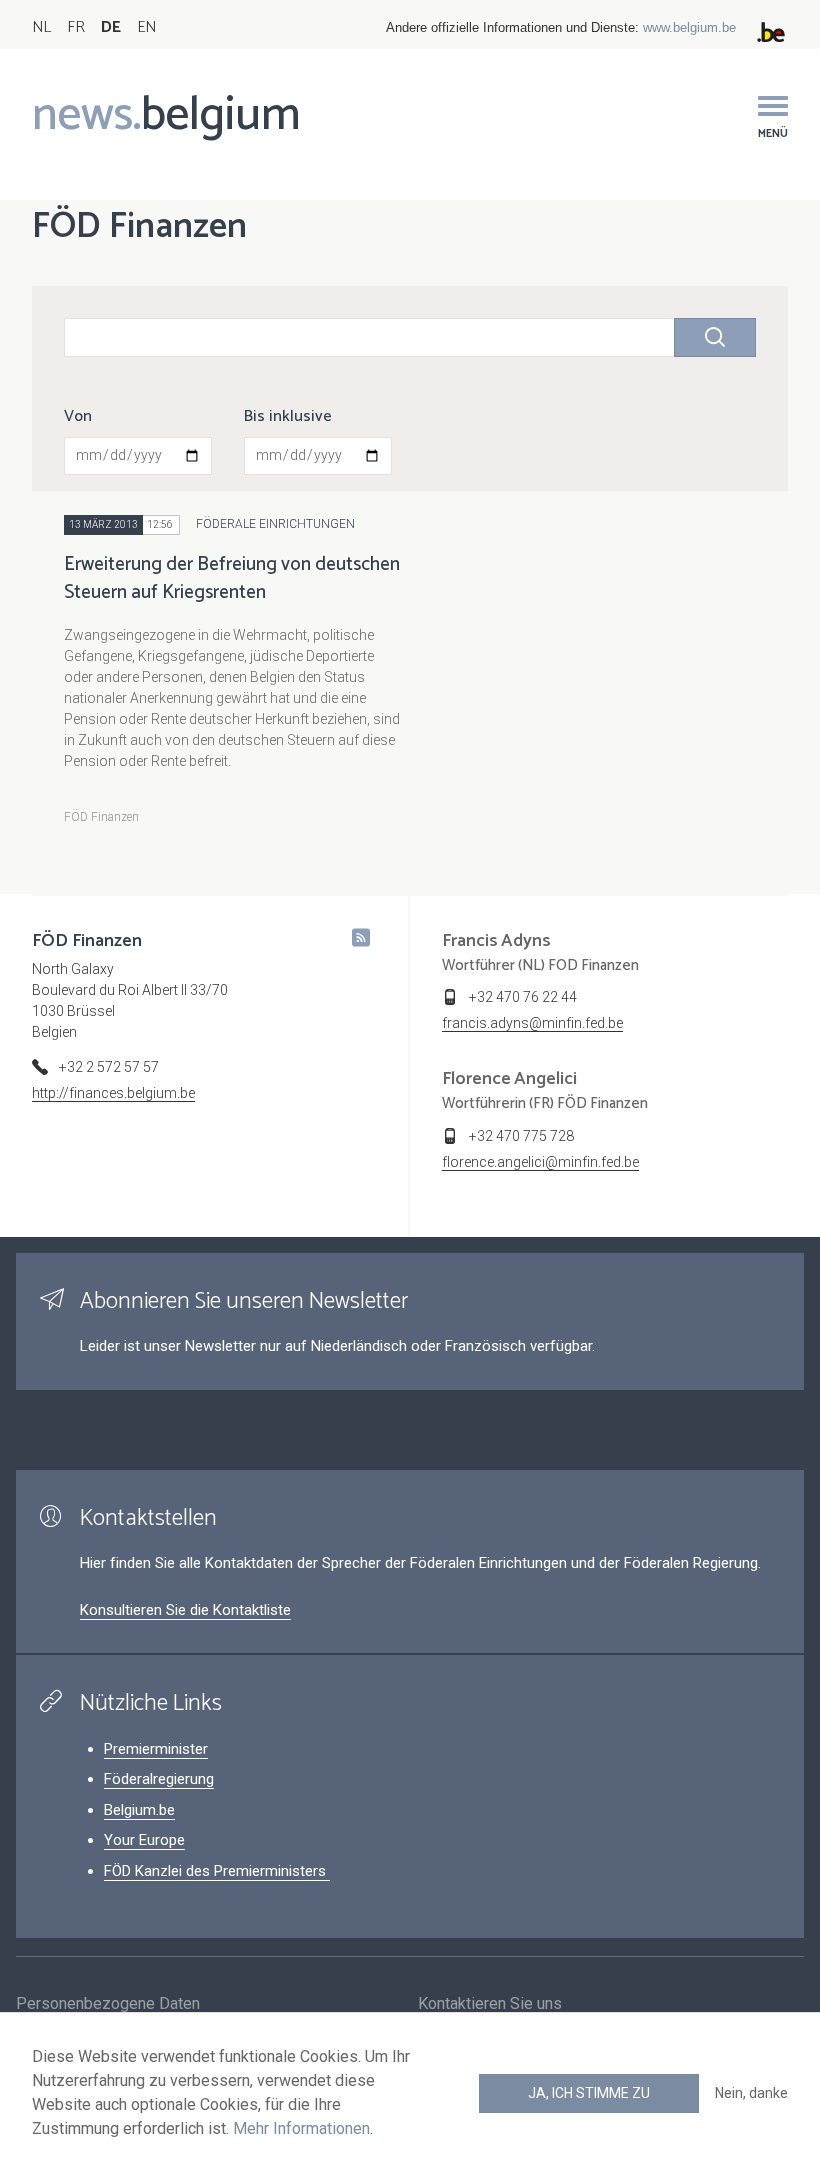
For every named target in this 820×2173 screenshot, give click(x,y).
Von (78, 417)
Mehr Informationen (301, 2128)
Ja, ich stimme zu (589, 2093)
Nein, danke (751, 2093)
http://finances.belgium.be (113, 1093)
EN (146, 27)
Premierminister (156, 1749)
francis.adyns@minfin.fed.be (532, 1023)
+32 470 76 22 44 (523, 997)
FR (76, 27)
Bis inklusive (288, 417)
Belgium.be (139, 1810)
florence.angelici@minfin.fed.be (540, 1162)
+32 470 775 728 (521, 1136)
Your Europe (144, 1840)
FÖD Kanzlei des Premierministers (217, 1871)
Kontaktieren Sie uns (490, 2003)
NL (41, 27)
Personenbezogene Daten (108, 2003)
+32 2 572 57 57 (109, 1067)
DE (111, 27)
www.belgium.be (689, 27)
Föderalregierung (159, 1779)
